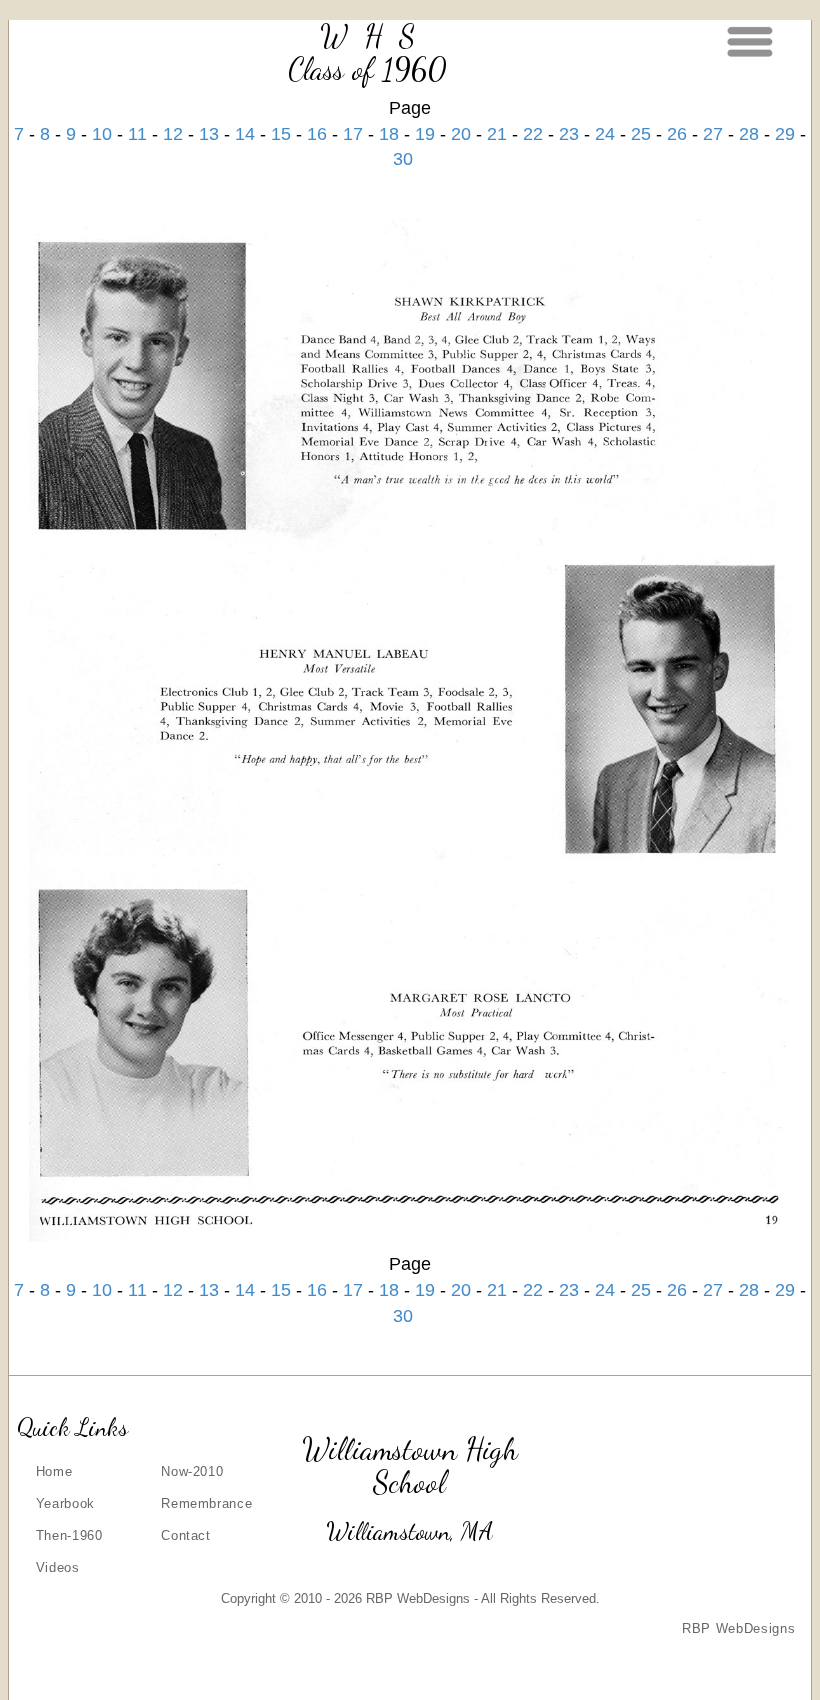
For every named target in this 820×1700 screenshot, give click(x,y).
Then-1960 (69, 1535)
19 (425, 134)
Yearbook (65, 1503)
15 (281, 134)
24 (605, 134)
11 (137, 134)
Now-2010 (192, 1471)
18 (389, 134)
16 (317, 134)
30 (403, 159)
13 (209, 134)
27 (713, 134)
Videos (58, 1567)
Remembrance (206, 1503)
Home (54, 1471)
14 (245, 134)
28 (749, 134)
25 (641, 134)
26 (677, 134)
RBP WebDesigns (738, 1628)
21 (497, 134)
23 (569, 134)
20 (461, 134)
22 (533, 134)
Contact (186, 1535)
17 (353, 134)
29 (785, 134)
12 (173, 134)
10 (102, 134)
